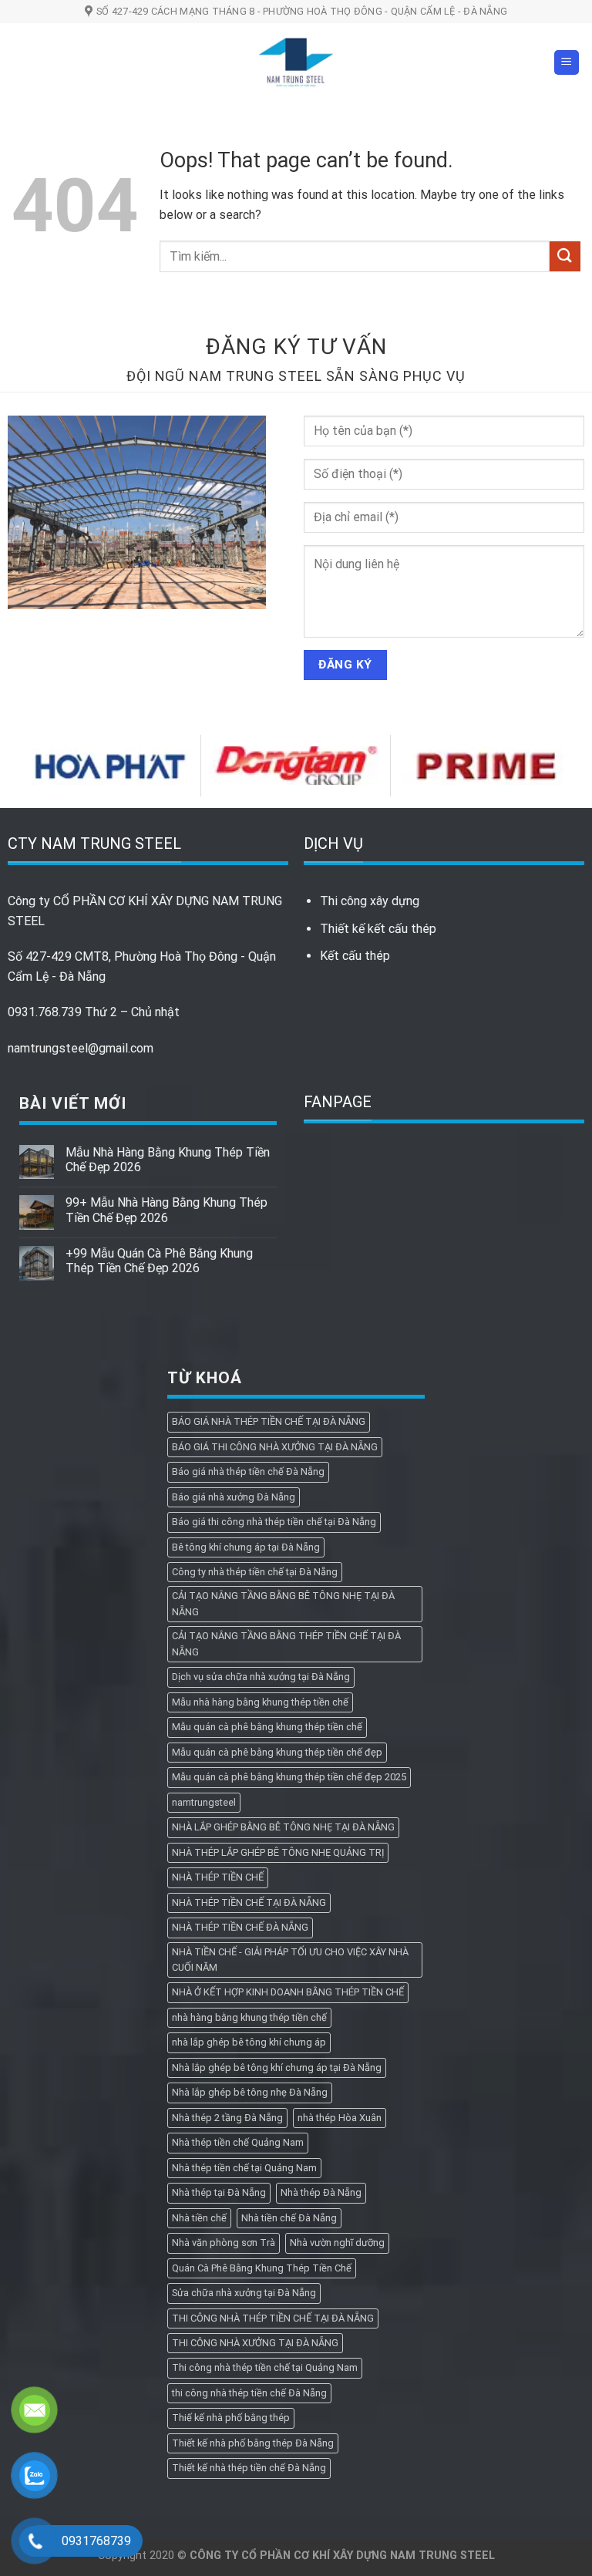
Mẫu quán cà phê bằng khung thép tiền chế (267, 1727)
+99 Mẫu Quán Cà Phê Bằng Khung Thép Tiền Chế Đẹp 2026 (159, 1261)
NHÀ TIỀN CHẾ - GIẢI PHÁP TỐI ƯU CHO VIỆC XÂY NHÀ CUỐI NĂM (290, 1960)
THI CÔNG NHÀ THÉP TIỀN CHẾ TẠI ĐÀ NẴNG (273, 2318)
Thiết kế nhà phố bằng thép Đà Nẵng (253, 2443)
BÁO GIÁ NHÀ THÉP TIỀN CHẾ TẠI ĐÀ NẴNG (269, 1421)
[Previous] (20, 764)
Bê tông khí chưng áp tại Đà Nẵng (246, 1547)
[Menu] (567, 63)
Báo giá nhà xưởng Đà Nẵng (234, 1497)
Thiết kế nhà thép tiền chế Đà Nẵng (249, 2468)
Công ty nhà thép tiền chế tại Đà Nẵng (255, 1572)
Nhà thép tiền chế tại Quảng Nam (244, 2168)
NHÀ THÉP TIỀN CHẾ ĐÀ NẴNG (240, 1927)
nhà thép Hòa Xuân (340, 2118)
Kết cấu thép (355, 956)
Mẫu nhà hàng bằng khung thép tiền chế (260, 1702)
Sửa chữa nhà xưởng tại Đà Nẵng (244, 2293)
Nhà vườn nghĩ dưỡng (337, 2243)
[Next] (572, 764)
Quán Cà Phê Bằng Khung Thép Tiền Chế (262, 2268)
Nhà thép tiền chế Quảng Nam (238, 2142)
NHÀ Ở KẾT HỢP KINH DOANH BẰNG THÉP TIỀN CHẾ (288, 1992)
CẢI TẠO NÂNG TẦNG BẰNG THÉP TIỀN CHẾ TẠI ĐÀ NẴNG (286, 1643)
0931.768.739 (45, 1012)
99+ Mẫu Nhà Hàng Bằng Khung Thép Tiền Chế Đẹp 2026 (166, 1210)
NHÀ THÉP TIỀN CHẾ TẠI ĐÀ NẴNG (249, 1903)
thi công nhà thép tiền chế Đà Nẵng (249, 2393)
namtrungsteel (204, 1802)
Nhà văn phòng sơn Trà (224, 2243)
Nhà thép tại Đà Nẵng (219, 2192)
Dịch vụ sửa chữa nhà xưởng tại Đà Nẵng (261, 1677)
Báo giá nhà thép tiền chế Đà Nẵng (248, 1472)
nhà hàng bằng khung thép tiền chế (249, 2017)
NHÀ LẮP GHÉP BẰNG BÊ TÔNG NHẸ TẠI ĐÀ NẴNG (283, 1827)
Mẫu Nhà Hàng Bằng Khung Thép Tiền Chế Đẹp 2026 (168, 1160)
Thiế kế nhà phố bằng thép (231, 2418)
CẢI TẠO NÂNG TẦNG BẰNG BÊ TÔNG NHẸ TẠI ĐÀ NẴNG (283, 1603)
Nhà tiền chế (199, 2218)
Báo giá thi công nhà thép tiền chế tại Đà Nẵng (274, 1522)
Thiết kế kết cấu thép (378, 929)
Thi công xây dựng (370, 901)
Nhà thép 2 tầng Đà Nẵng (227, 2118)
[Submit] (565, 256)
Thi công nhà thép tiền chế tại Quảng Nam (265, 2367)
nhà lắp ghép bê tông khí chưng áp (249, 2042)
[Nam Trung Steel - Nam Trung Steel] (296, 62)
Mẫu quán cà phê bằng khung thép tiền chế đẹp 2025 (289, 1777)
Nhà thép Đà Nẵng (321, 2192)
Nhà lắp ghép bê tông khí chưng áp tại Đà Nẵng (277, 2068)
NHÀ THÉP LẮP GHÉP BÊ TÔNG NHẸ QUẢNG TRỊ (278, 1852)
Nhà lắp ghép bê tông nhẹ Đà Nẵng (250, 2092)
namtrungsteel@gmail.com (81, 1048)
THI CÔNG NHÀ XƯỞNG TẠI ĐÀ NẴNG (255, 2343)
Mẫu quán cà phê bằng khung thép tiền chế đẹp (277, 1752)
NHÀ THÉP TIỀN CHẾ (218, 1877)
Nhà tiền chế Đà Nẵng (289, 2218)
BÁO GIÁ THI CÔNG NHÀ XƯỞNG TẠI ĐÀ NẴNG (275, 1447)
